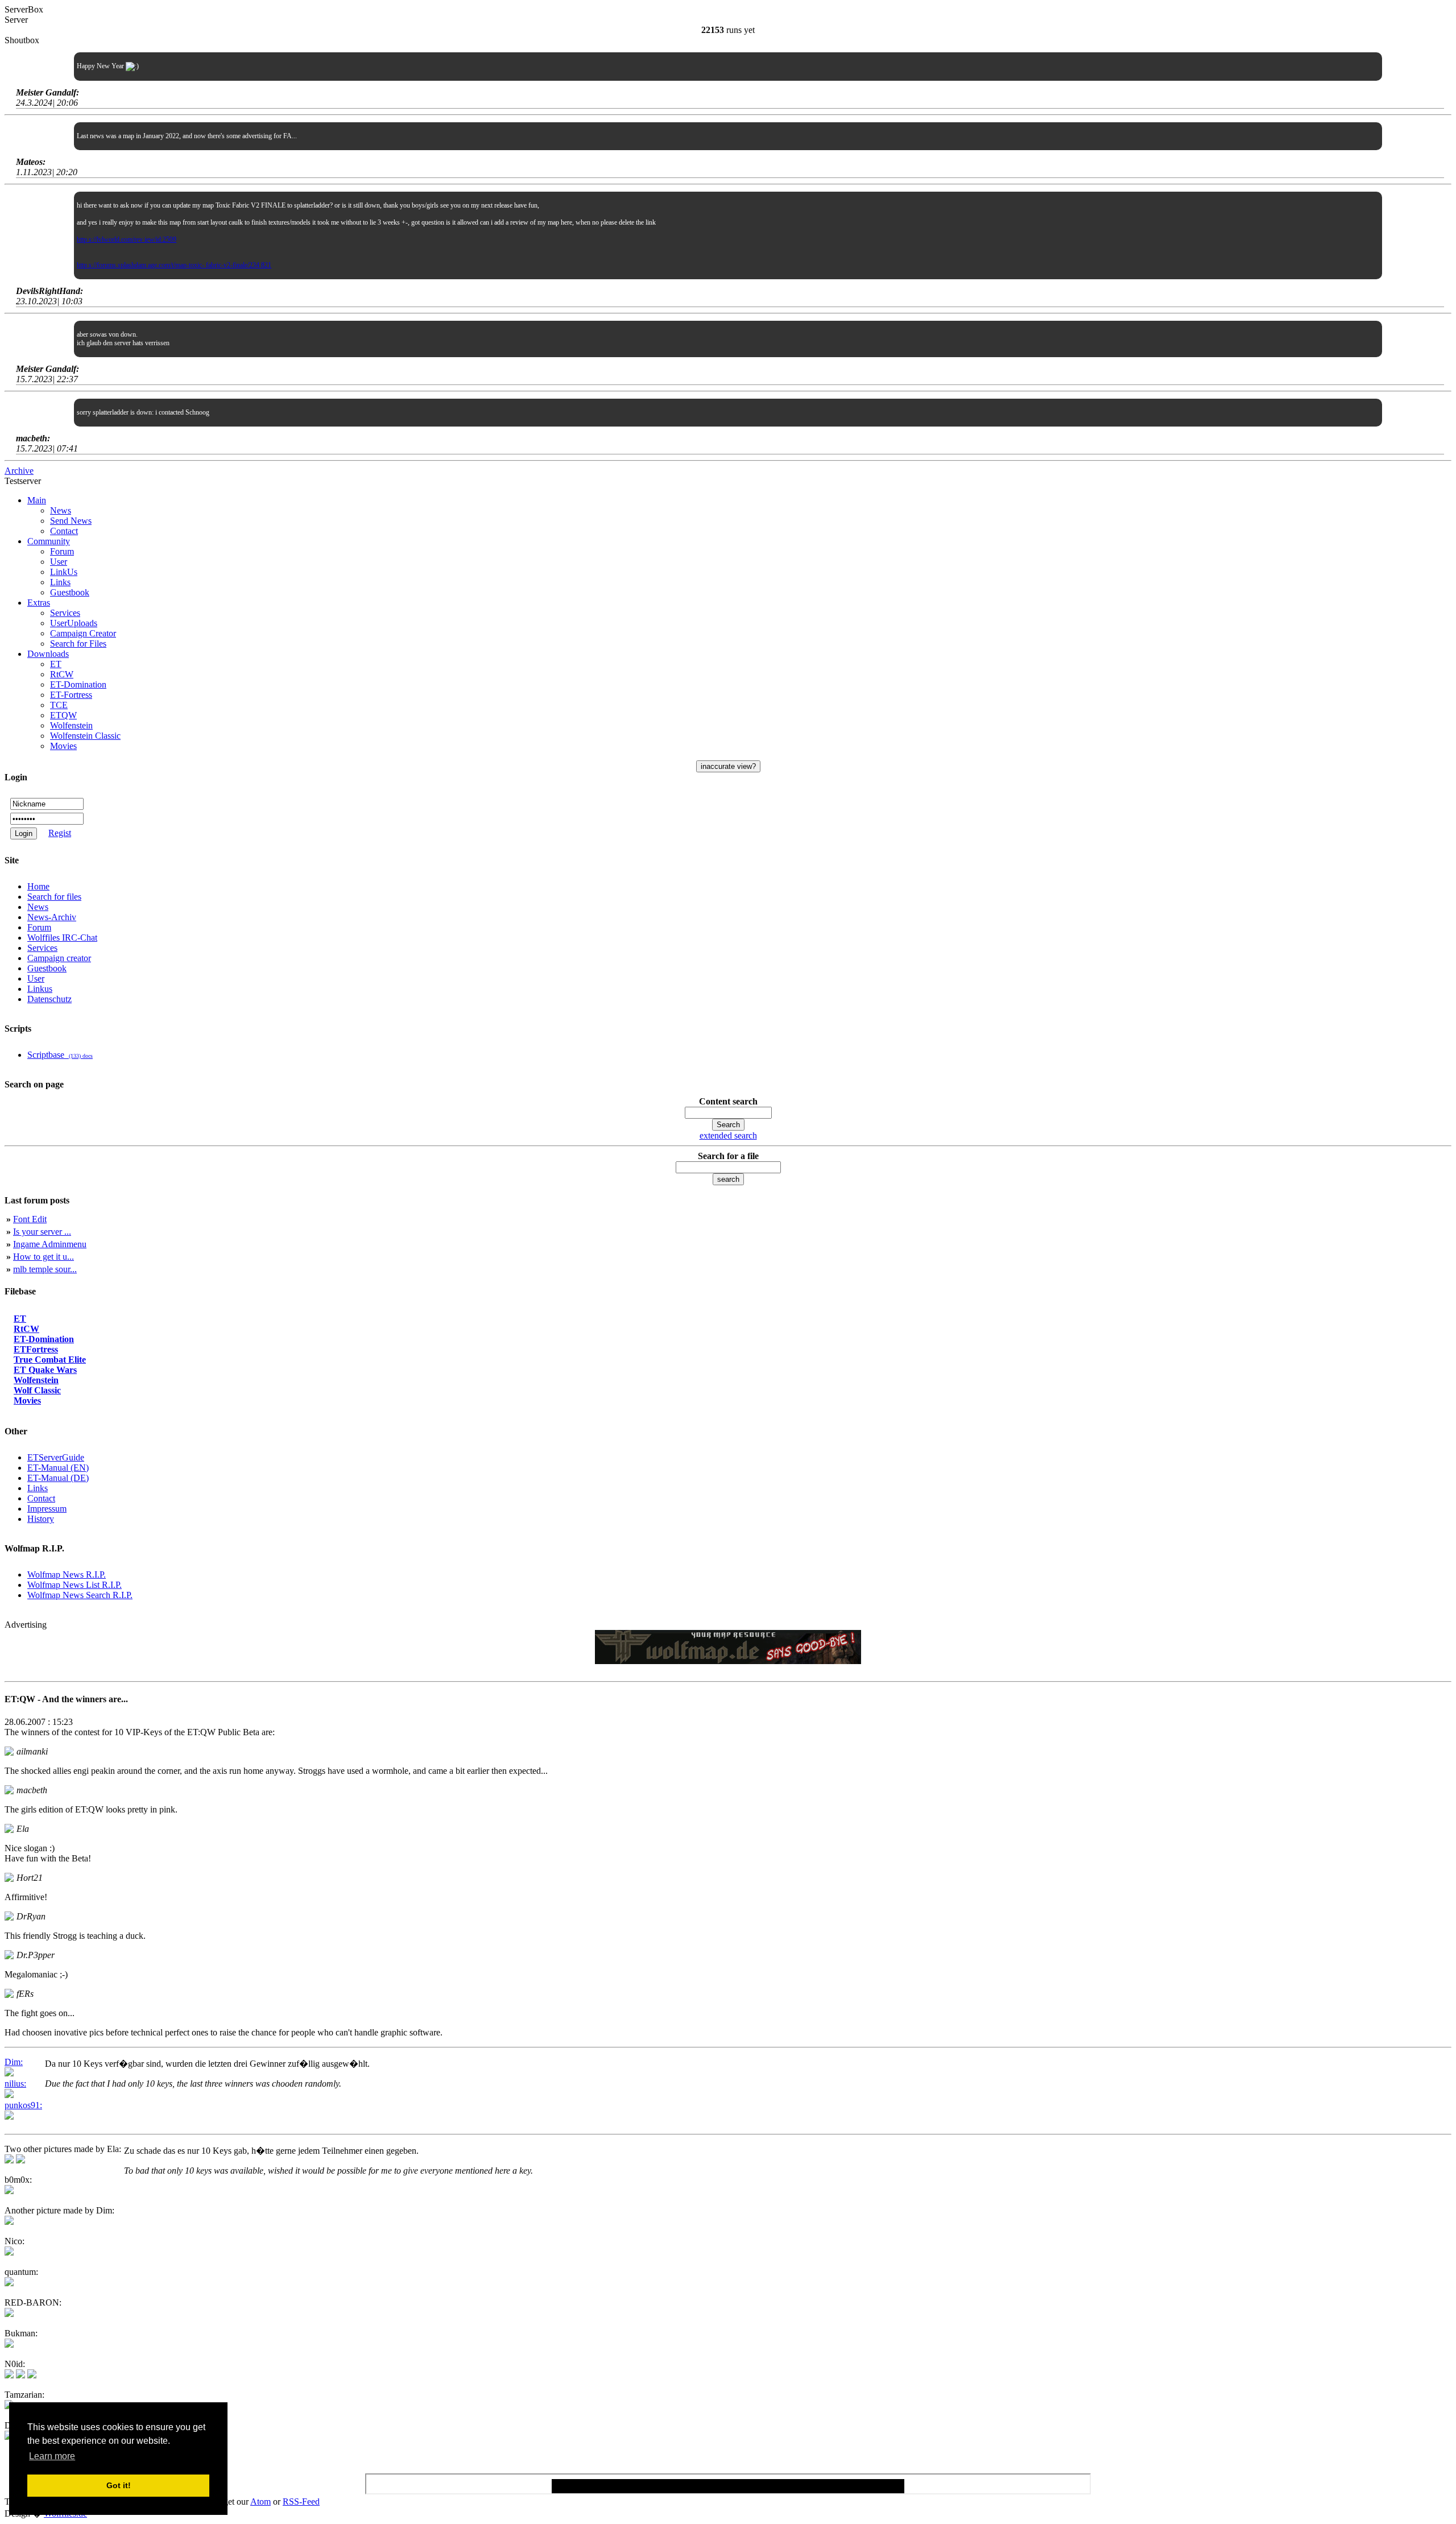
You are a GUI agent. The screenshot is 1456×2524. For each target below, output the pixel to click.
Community (49, 541)
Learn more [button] (52, 2456)
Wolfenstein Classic (85, 736)
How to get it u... (44, 1257)
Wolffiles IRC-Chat (62, 938)
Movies (63, 746)
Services (65, 613)
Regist (60, 833)
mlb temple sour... (45, 1269)
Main (37, 500)
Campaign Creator (83, 633)
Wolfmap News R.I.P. (67, 1575)
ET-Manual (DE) (58, 1478)
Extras (39, 603)
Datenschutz (49, 999)
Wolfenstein (71, 725)
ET (56, 664)
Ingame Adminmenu (50, 1244)
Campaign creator (59, 958)
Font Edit (30, 1219)
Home (38, 886)
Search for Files (78, 644)
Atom (260, 2502)
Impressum (47, 1509)
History (41, 1519)
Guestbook (70, 592)
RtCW (62, 674)
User (59, 562)
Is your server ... (42, 1232)
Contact (64, 531)
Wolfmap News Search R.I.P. (80, 1595)
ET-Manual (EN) (58, 1468)
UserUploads (74, 623)
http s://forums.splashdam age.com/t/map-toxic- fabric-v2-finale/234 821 (174, 265)
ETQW (63, 715)
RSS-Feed (301, 2502)
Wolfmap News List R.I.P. (75, 1585)
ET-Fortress (71, 695)
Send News (71, 521)
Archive (19, 471)
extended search (728, 1135)
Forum (62, 551)
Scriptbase (60, 1055)
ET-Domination (78, 684)
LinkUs (64, 572)
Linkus (40, 989)
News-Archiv (52, 917)
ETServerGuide (56, 1457)
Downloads (48, 654)
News (61, 510)
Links (60, 582)
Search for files (54, 897)
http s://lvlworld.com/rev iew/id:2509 (127, 239)
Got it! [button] (119, 2485)
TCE (59, 705)
